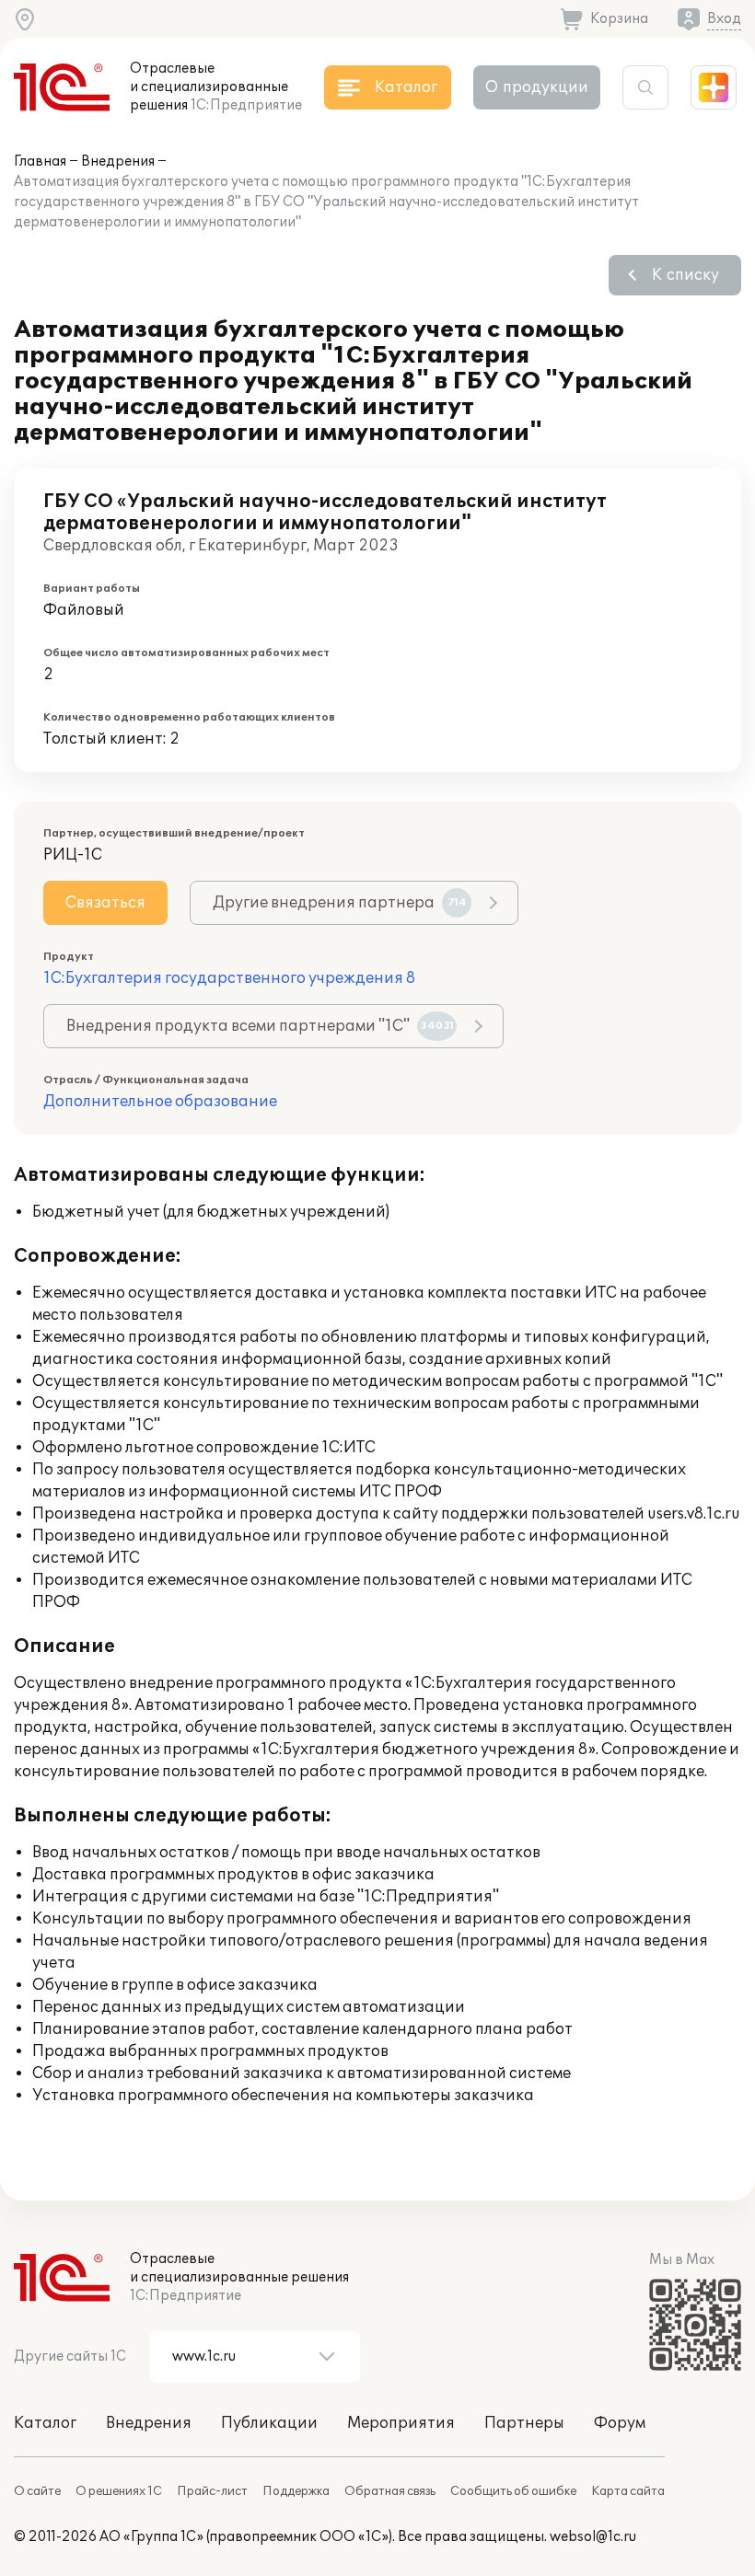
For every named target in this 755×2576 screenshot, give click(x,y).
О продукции (537, 87)
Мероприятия (401, 2423)
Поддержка (296, 2491)
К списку (685, 275)
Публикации (269, 2423)
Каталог (45, 2423)
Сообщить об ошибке (513, 2491)
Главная (40, 162)
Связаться (105, 903)
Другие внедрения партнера (340, 903)
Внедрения (118, 162)
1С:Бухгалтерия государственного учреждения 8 (229, 978)
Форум (620, 2423)
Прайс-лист (212, 2491)
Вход (724, 19)
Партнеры (524, 2423)
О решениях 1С (119, 2491)
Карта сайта (628, 2491)
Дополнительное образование (160, 1102)
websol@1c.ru (593, 2537)
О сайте (37, 2491)
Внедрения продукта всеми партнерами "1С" (260, 1026)
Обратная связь (390, 2491)
